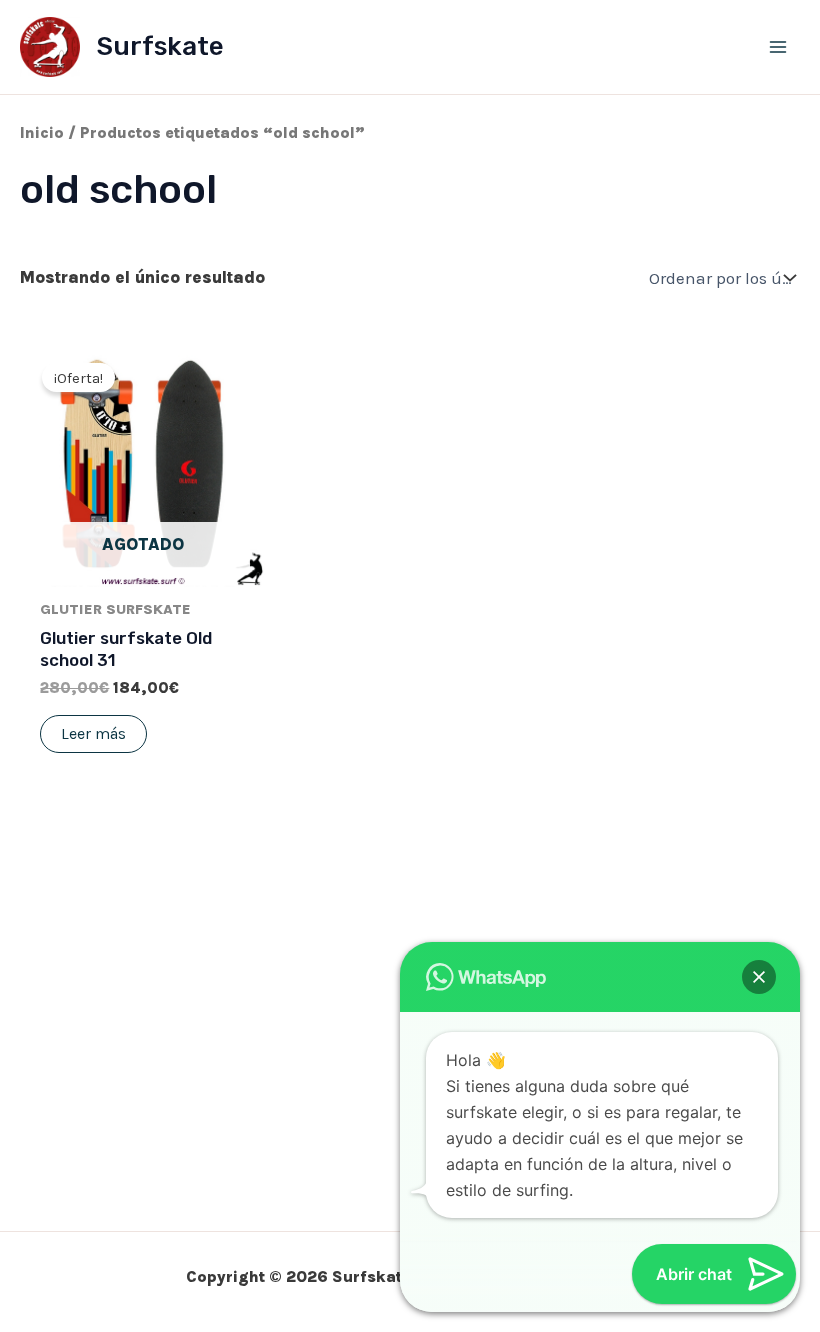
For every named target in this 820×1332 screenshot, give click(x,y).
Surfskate (160, 46)
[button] (759, 977)
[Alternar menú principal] (778, 47)
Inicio (42, 133)
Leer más (93, 733)
